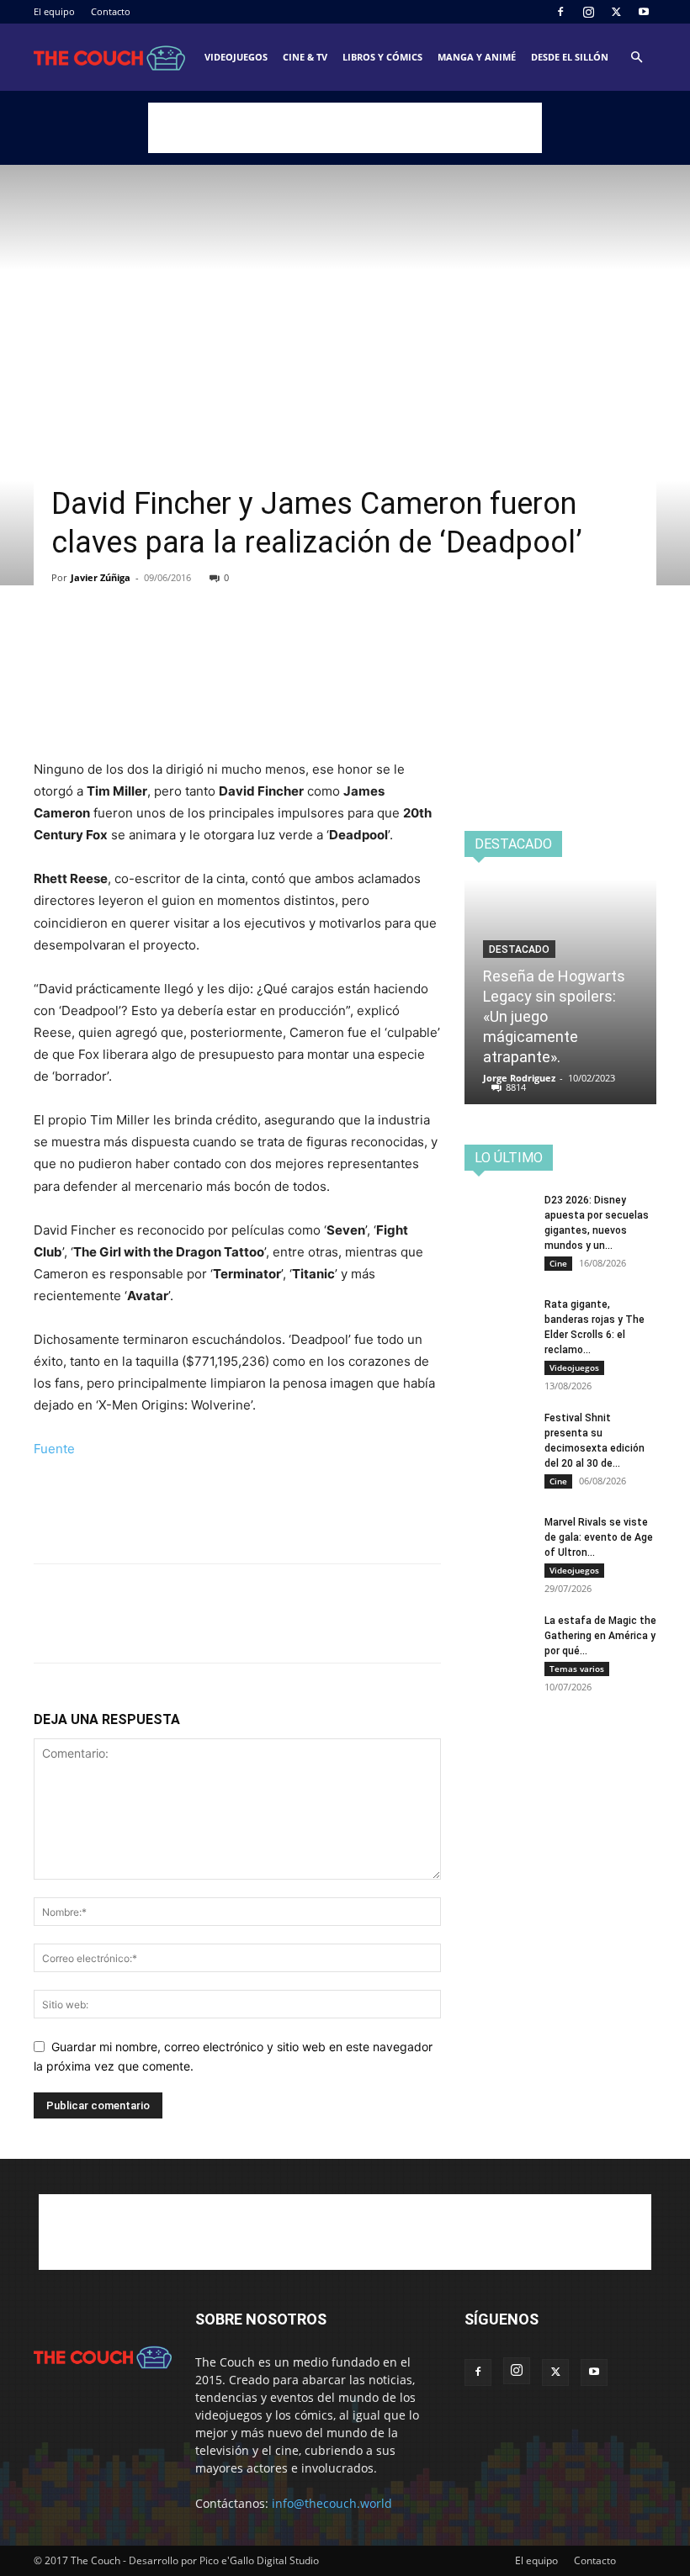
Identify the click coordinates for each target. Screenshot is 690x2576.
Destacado (519, 949)
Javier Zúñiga (101, 577)
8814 (516, 1087)
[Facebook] (560, 12)
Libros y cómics (382, 57)
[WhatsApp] (167, 643)
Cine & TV (305, 57)
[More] (206, 643)
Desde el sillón (570, 57)
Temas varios (577, 1669)
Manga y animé (477, 57)
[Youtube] (644, 12)
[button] (636, 58)
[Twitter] (616, 12)
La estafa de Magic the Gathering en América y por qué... (600, 1636)
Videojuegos (236, 57)
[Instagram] (588, 12)
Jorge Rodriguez (519, 1078)
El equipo (54, 11)
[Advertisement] (345, 128)
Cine (558, 1263)
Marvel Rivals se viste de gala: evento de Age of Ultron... (599, 1537)
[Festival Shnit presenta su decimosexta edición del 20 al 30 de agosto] (498, 1434)
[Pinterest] (128, 643)
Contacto (111, 11)
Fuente (54, 1449)
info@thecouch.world (332, 2503)
